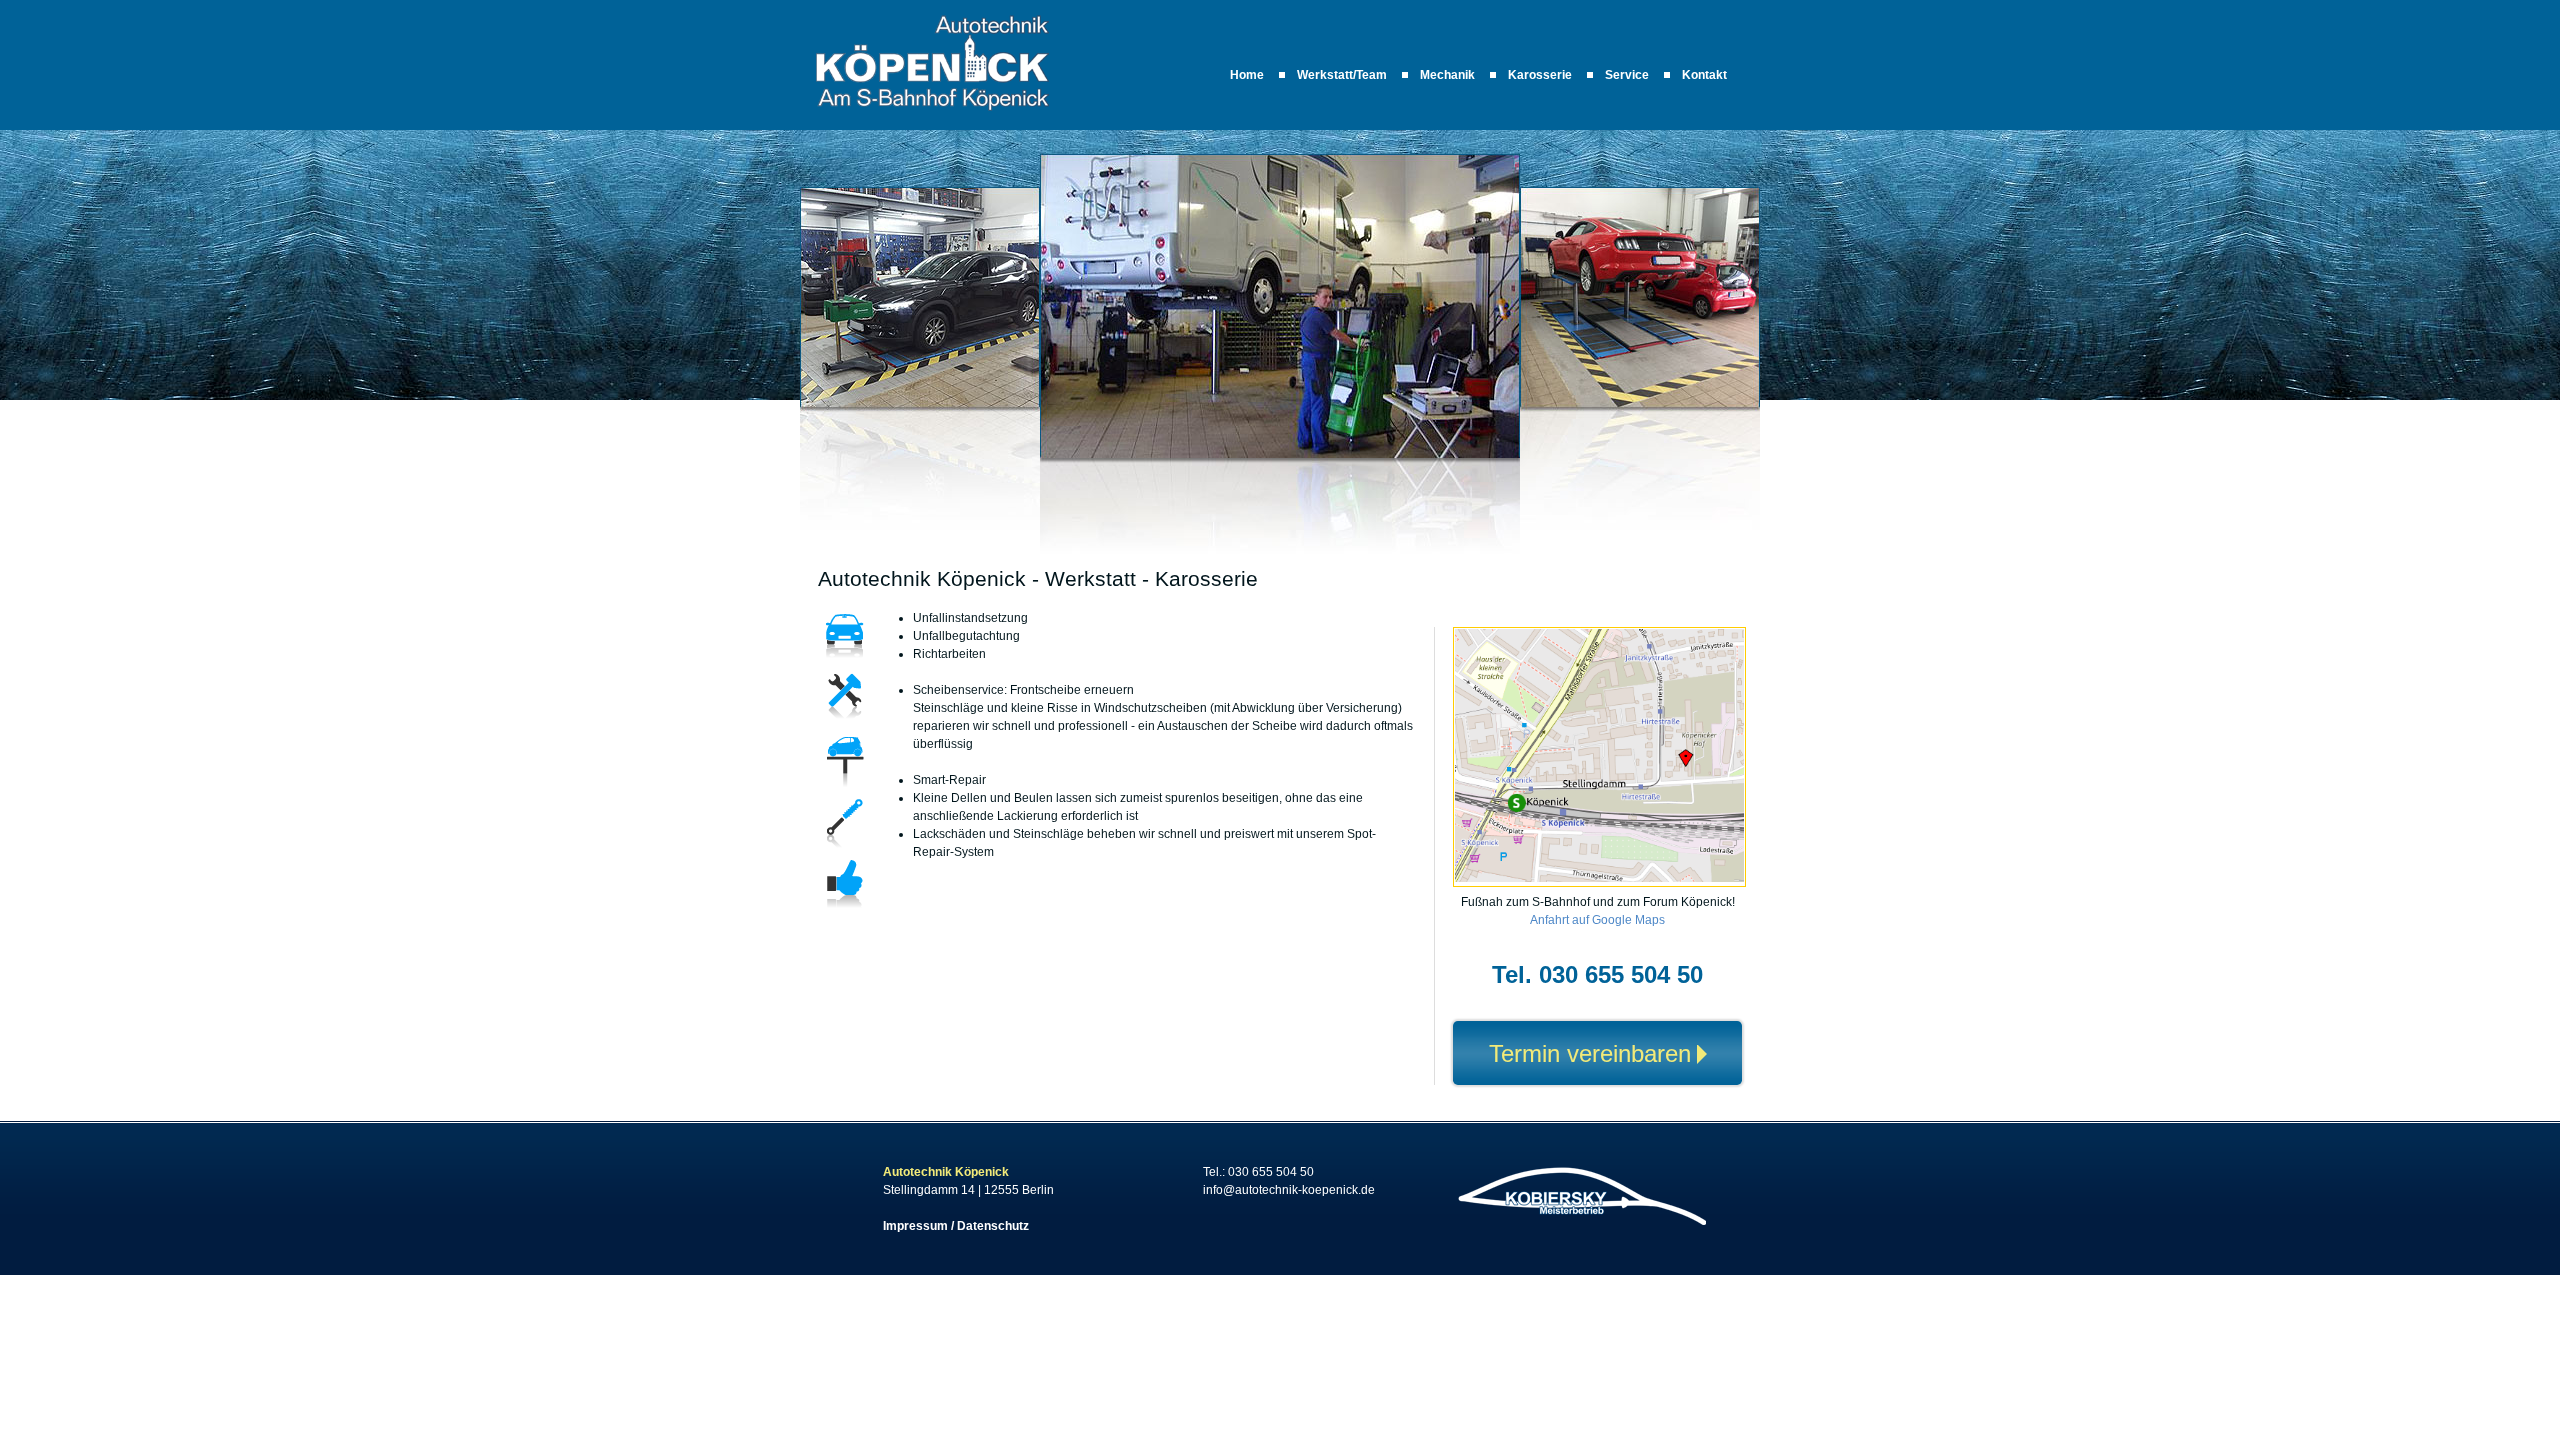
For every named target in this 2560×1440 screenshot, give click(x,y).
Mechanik (1447, 75)
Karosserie (1540, 75)
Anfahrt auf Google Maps (1597, 920)
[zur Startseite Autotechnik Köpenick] (932, 108)
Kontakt (1704, 75)
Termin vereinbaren (1590, 1053)
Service (1627, 75)
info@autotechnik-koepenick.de (1289, 1190)
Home (1247, 75)
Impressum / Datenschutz (956, 1226)
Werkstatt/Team (1342, 75)
